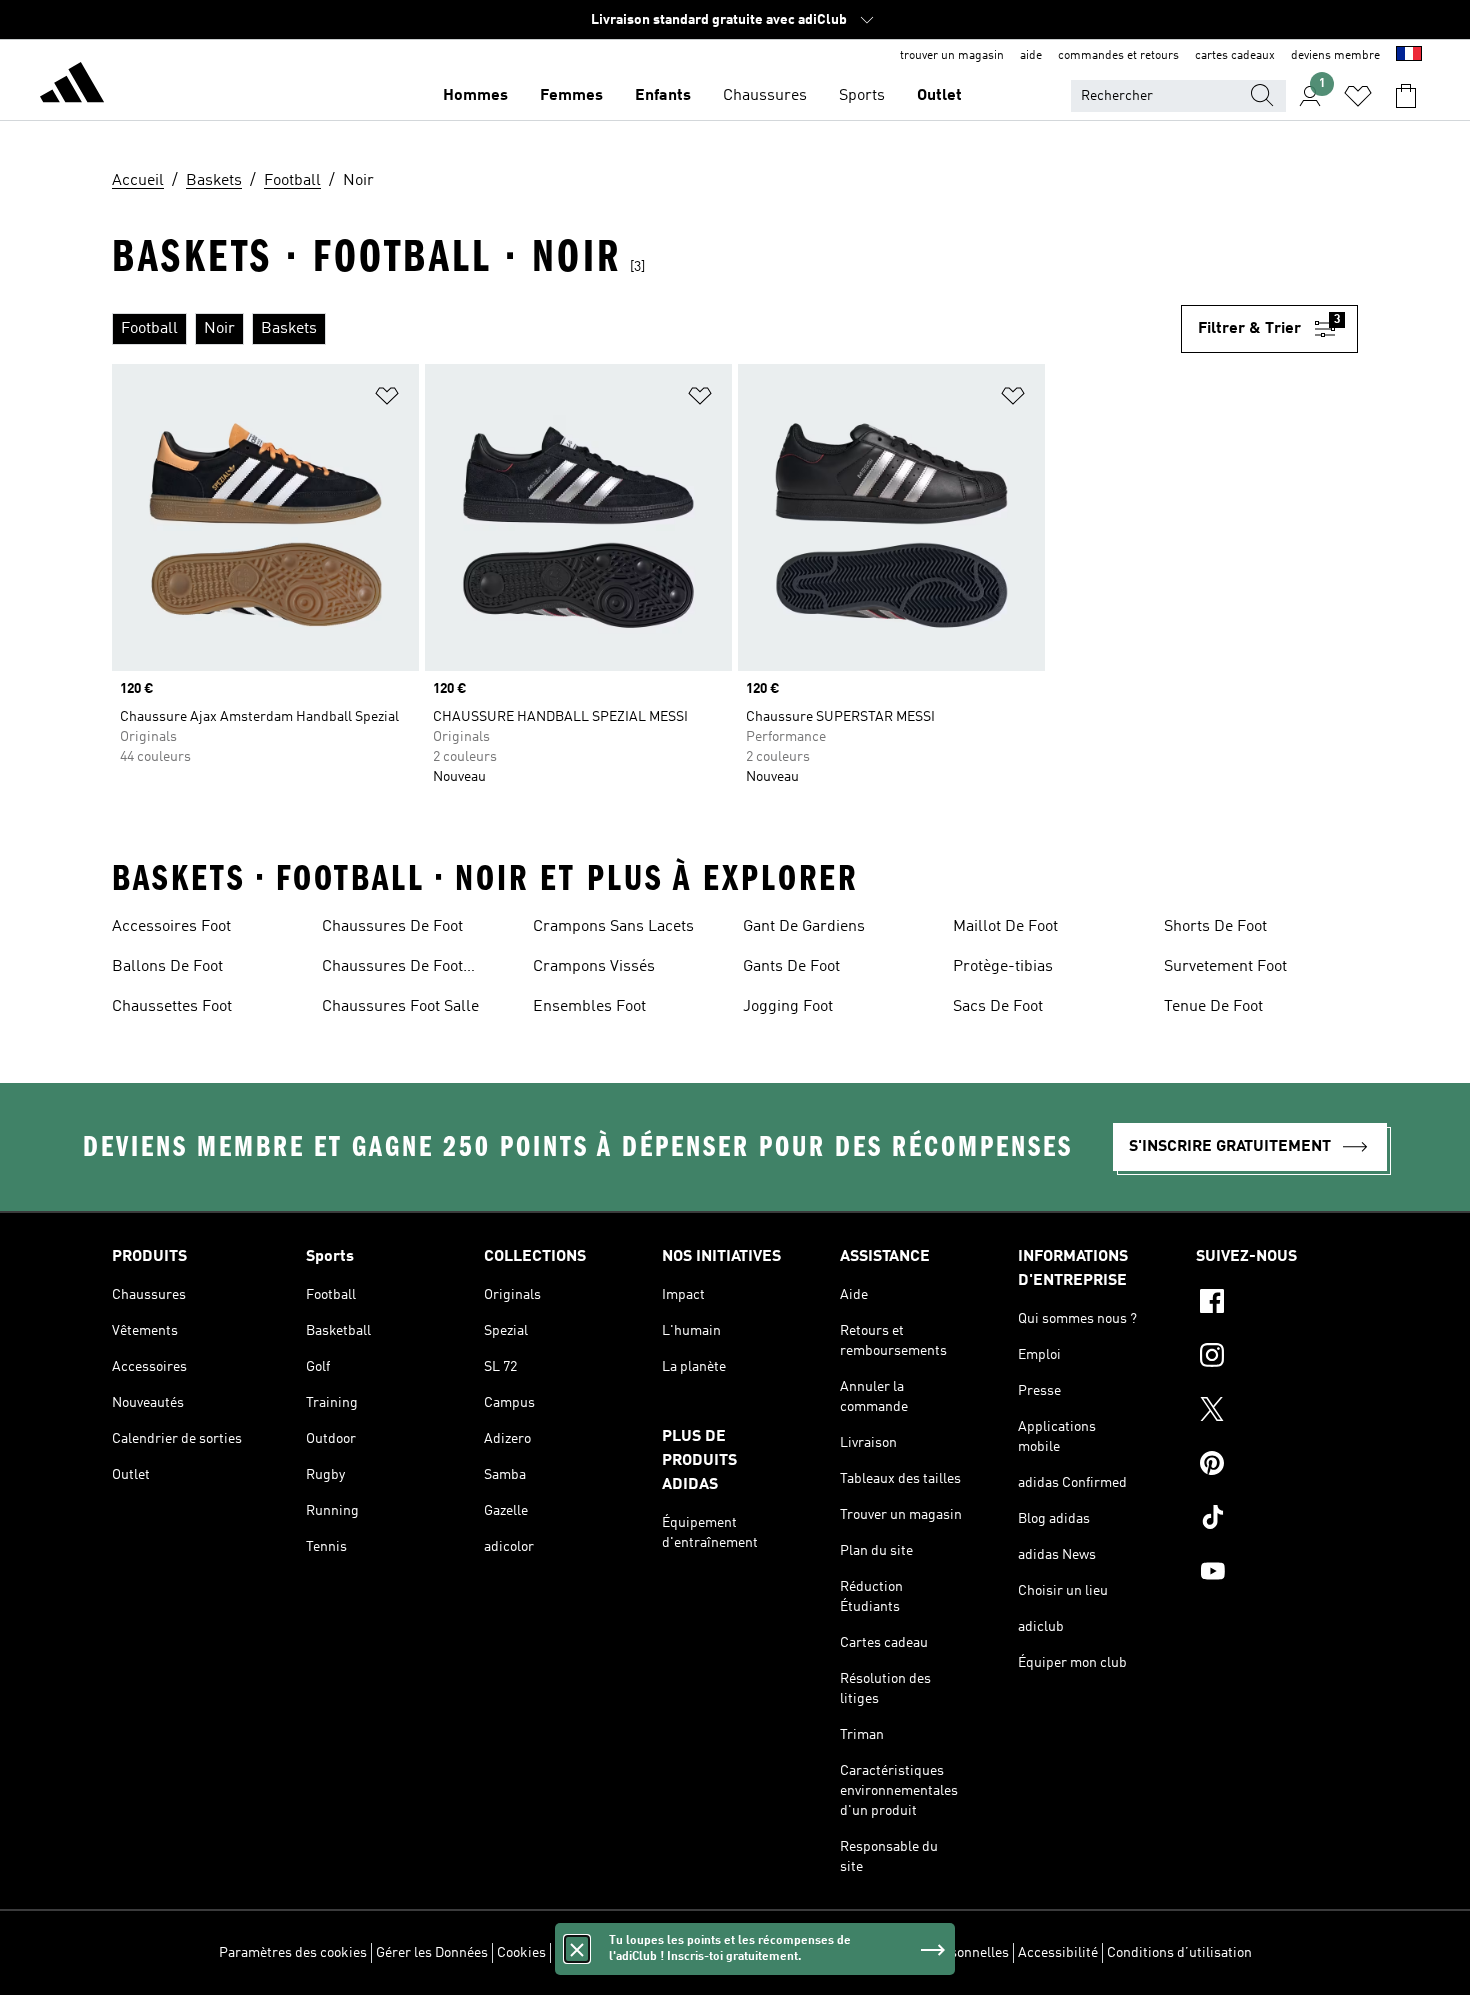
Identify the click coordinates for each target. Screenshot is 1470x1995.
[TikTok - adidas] (1277, 1520)
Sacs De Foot (998, 1007)
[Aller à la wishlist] (1358, 96)
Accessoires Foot (171, 927)
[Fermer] (577, 1949)
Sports (862, 96)
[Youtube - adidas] (1277, 1574)
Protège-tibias (1003, 967)
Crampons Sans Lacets (613, 927)
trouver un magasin (952, 56)
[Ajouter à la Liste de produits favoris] (387, 399)
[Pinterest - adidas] (1277, 1466)
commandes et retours (1118, 56)
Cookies (521, 1953)
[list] (646, 329)
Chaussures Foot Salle (400, 1007)
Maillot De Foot (1005, 927)
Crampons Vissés (594, 967)
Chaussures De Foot (392, 927)
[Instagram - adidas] (1277, 1358)
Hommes (475, 96)
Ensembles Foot (589, 1007)
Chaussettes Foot (172, 1007)
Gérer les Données (432, 1953)
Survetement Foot (1225, 967)
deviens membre (1335, 56)
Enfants (663, 96)
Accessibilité (1058, 1953)
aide (1031, 56)
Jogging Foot (788, 1007)
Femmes (571, 96)
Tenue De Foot (1213, 1007)
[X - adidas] (1277, 1412)
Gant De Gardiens (804, 927)
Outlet (939, 96)
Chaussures (765, 96)
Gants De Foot (791, 967)
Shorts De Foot (1215, 927)
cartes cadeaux (1235, 56)
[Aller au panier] (1406, 96)
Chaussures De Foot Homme (392, 969)
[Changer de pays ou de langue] (1409, 56)
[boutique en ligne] (72, 86)
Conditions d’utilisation (1179, 1953)
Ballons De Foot (167, 967)
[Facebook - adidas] (1277, 1304)
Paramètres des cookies (293, 1953)
